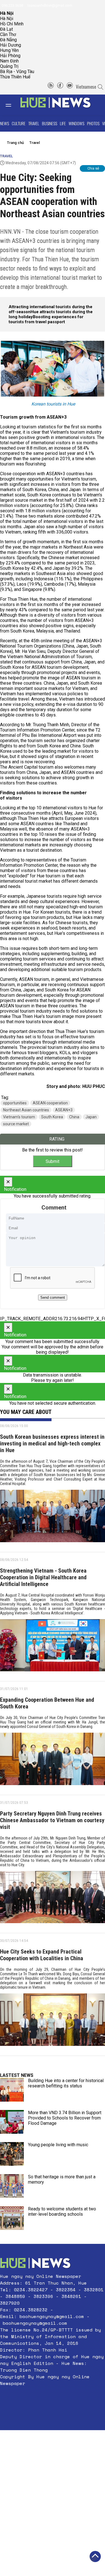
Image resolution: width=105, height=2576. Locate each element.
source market (16, 1124)
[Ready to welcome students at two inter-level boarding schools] (12, 2218)
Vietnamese (86, 87)
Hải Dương (11, 45)
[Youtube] (70, 87)
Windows (76, 123)
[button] (53, 2397)
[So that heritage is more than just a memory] (12, 2186)
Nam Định (9, 61)
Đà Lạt (6, 29)
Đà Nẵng (8, 40)
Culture (19, 123)
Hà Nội (7, 19)
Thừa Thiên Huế (15, 77)
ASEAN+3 (64, 1110)
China (74, 1117)
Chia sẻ (93, 168)
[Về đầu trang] (95, 2556)
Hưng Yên (9, 50)
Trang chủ (15, 143)
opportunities (15, 1103)
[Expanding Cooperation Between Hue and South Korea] (53, 1761)
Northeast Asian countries (26, 1110)
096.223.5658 (12, 5)
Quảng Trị (9, 66)
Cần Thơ (8, 34)
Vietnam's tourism (19, 1117)
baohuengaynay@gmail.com (52, 2316)
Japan (91, 1117)
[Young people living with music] (12, 2154)
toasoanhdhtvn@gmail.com (49, 5)
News (4, 123)
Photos (93, 123)
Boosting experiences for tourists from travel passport (46, 319)
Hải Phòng (10, 56)
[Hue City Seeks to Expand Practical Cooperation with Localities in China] (53, 2022)
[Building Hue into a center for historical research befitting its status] (12, 2090)
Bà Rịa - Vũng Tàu (17, 72)
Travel (34, 123)
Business (50, 123)
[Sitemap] (51, 87)
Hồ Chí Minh (12, 24)
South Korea (52, 1117)
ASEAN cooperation (50, 1103)
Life (63, 123)
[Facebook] (60, 87)
